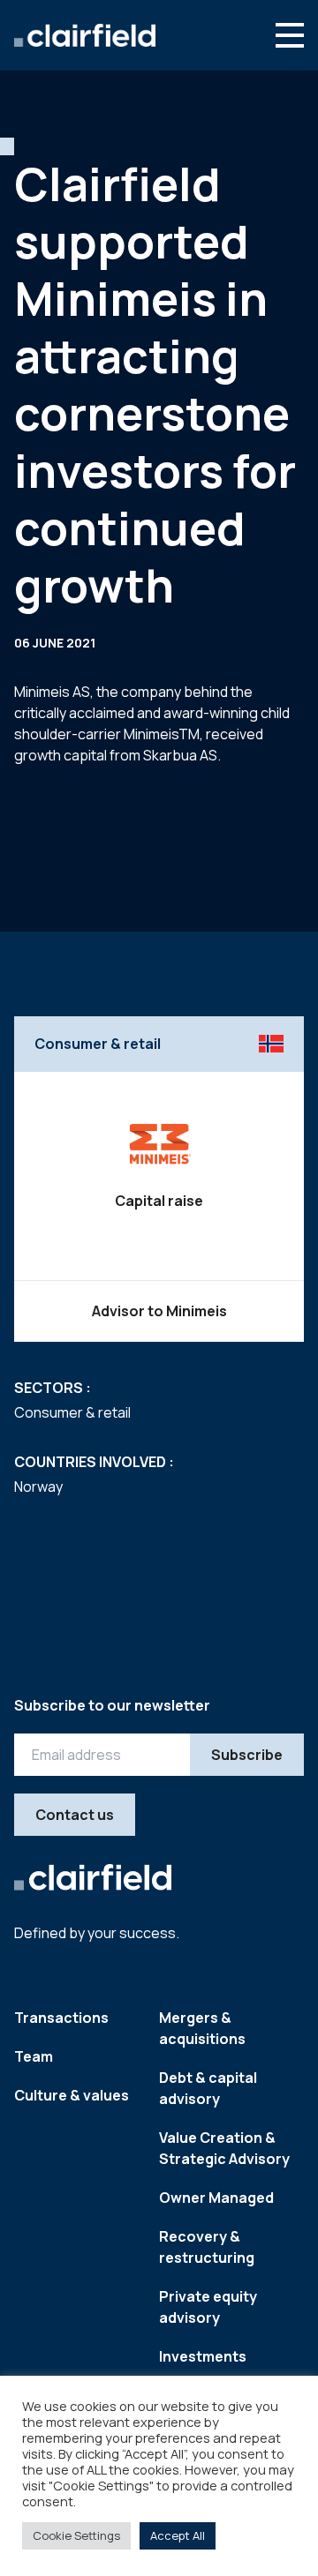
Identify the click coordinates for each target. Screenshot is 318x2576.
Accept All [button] (178, 2535)
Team (34, 2056)
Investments (203, 2356)
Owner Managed (216, 2198)
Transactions (61, 2018)
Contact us (75, 1815)
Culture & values (72, 2095)
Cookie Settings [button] (76, 2535)
